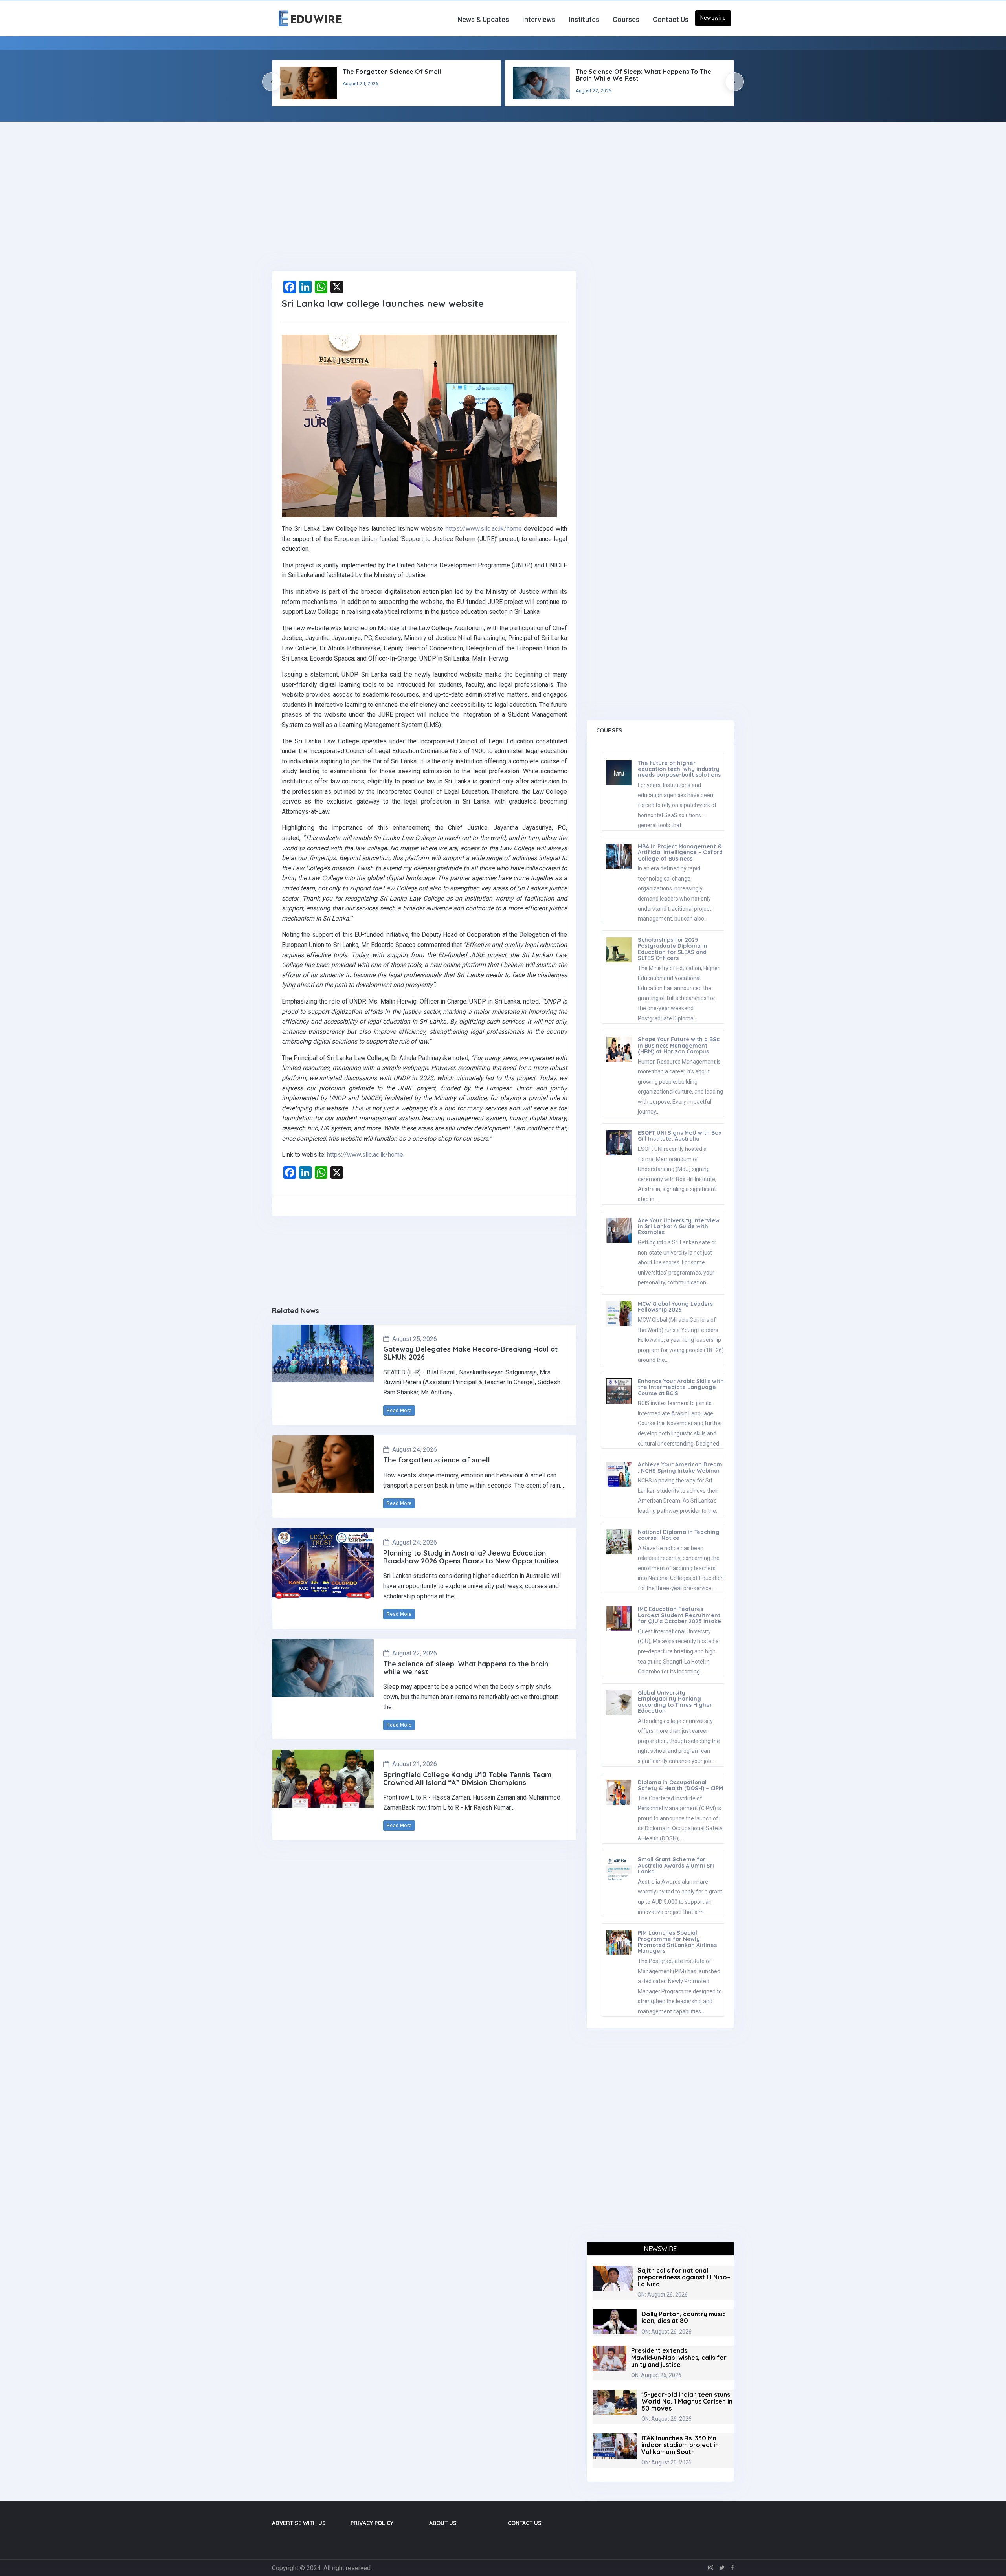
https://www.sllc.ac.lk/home (484, 529)
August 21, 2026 (415, 1764)
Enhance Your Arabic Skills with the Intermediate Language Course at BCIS (681, 1387)
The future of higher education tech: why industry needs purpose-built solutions (679, 769)
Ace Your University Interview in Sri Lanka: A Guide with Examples (679, 1227)
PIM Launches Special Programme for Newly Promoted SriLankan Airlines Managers (677, 1942)
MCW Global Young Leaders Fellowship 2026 (675, 1307)
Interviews (539, 19)
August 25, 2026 (415, 1339)
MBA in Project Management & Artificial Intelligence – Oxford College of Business (680, 852)
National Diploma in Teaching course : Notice (679, 1535)
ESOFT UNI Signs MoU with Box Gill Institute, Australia (680, 1136)
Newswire (713, 18)
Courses (626, 19)
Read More (399, 1411)
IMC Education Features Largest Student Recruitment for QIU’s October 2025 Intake (679, 1615)
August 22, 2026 (415, 1653)
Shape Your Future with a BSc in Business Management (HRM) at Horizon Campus (679, 1045)
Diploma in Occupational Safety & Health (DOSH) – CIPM (680, 1785)
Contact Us (671, 19)
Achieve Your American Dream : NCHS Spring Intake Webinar (680, 1467)
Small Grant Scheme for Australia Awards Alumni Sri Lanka (676, 1865)
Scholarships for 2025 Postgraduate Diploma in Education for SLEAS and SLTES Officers (673, 949)
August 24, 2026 (415, 1450)
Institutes (584, 19)
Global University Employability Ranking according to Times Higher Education (675, 1702)
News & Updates (483, 19)
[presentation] (272, 82)
